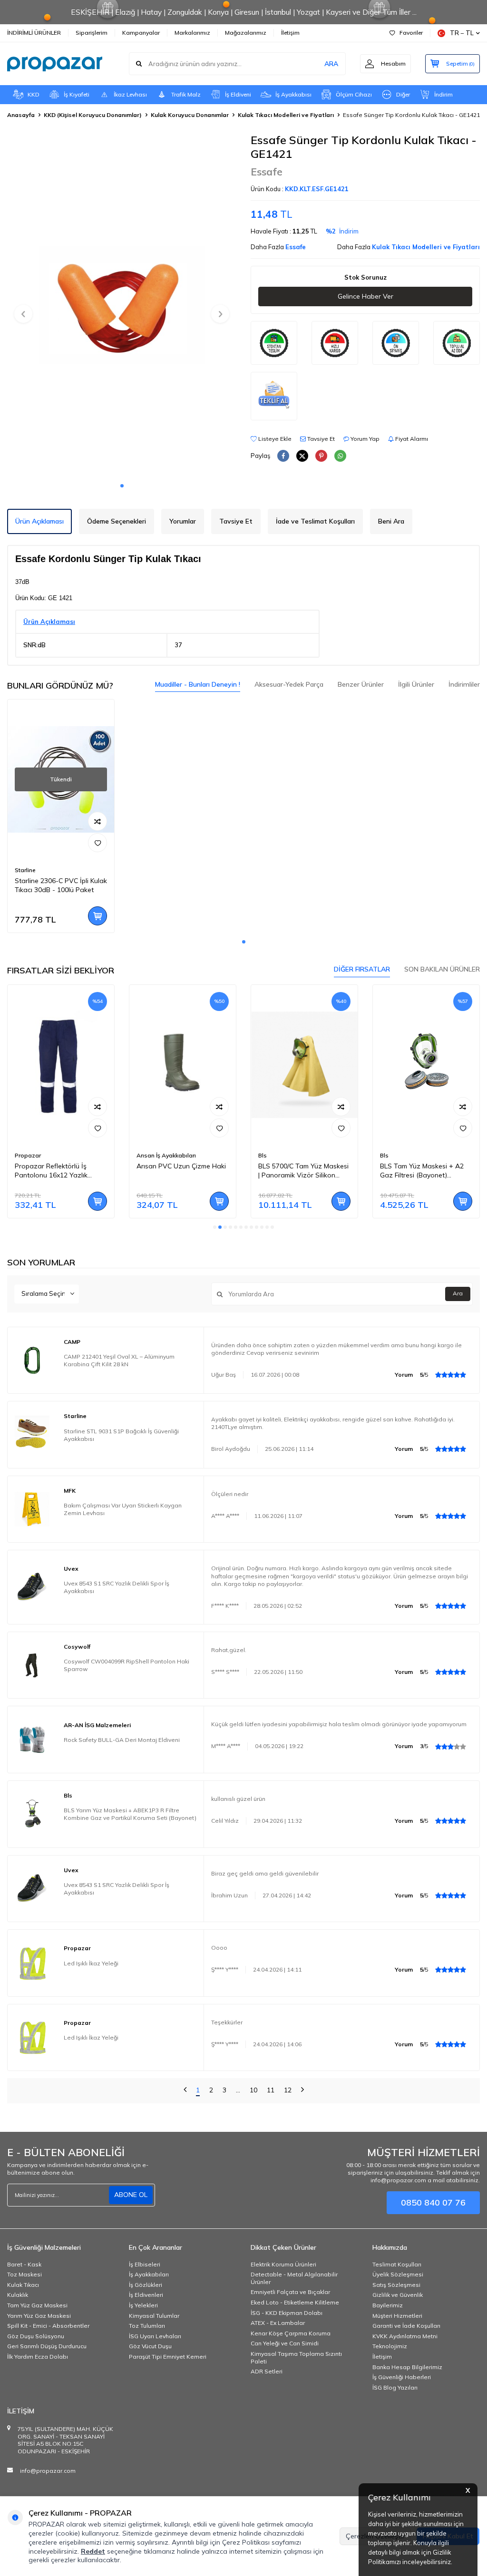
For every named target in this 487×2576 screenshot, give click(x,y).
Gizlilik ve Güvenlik (398, 2295)
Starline (25, 870)
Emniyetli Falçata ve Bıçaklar (290, 2292)
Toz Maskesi (24, 2274)
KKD (34, 94)
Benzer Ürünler (361, 684)
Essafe (267, 172)
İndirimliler (464, 684)
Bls (263, 1155)
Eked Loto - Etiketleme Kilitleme (295, 2302)
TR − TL (462, 33)
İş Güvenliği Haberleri (402, 2377)
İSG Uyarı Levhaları (155, 2336)
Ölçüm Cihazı (354, 94)
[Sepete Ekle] (97, 916)
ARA (331, 64)
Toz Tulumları (147, 2326)
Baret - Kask (24, 2264)
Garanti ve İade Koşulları (406, 2326)
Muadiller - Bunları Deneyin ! (198, 684)
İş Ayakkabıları (149, 2274)
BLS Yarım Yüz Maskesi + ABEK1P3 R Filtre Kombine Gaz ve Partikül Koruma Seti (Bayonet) (130, 1814)
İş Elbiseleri (145, 2264)
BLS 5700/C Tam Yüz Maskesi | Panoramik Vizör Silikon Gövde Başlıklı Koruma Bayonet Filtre (303, 1171)
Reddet (93, 2551)
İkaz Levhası (130, 94)
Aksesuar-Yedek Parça (289, 684)
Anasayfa (21, 115)
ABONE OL (131, 2195)
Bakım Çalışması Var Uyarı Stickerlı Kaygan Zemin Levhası (123, 1509)
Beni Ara (391, 521)
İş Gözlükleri (146, 2285)
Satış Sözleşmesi (396, 2285)
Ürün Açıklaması (39, 521)
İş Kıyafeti (77, 94)
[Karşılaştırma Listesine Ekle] (97, 821)
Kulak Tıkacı (23, 2285)
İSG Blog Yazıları (395, 2387)
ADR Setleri (267, 2371)
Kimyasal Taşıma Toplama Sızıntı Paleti (296, 2357)
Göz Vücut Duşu (150, 2346)
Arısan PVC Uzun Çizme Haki (181, 1166)
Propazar (28, 1155)
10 (253, 2090)
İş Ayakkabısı (293, 94)
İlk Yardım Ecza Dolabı (38, 2357)
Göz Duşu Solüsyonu (36, 2336)
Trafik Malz (186, 94)
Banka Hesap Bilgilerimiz (407, 2367)
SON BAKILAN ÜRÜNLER (442, 969)
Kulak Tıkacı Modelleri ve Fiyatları (286, 115)
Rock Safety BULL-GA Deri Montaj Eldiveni (122, 1740)
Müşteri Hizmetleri (397, 2316)
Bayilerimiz (388, 2305)
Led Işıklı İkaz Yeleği (91, 1963)
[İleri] (302, 2091)
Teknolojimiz (390, 2346)
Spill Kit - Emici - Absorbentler (48, 2326)
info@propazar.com (48, 2471)
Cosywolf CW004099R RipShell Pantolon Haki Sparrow (127, 1665)
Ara (458, 1293)
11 (271, 2090)
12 (288, 2090)
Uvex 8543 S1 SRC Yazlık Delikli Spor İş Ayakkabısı (117, 1587)
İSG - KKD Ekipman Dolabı (287, 2313)
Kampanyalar (141, 33)
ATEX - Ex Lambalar (278, 2323)
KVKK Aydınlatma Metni (405, 2336)
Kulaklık (18, 2295)
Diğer (403, 94)
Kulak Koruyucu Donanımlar (190, 115)
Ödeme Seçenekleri (117, 521)
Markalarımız (192, 33)
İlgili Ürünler (416, 684)
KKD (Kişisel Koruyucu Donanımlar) (93, 115)
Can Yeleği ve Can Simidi (285, 2343)
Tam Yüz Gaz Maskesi (37, 2305)
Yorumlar (183, 521)
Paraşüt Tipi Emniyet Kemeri (168, 2357)
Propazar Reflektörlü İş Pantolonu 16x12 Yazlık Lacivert (51, 1171)
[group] (122, 305)
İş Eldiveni (238, 94)
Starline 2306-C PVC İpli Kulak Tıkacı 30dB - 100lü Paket (61, 885)
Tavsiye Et (320, 439)
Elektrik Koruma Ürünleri (283, 2264)
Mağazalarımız (246, 33)
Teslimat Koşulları (397, 2264)
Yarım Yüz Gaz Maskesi (39, 2316)
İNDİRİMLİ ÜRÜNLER (34, 33)
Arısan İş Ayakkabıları (166, 1155)
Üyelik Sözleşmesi (398, 2274)
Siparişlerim (92, 33)
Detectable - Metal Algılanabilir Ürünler (294, 2278)
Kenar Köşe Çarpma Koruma (291, 2333)
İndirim (443, 94)
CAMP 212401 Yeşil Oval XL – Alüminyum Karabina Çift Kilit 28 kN (119, 1360)
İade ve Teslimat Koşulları (315, 521)
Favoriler (411, 33)
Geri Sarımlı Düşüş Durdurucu (47, 2346)
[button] (122, 486)
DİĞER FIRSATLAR (362, 969)
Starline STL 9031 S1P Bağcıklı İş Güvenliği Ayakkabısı (121, 1435)
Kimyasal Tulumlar (154, 2316)
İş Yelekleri (143, 2305)
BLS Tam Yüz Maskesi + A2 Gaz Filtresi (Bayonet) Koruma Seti (422, 1171)
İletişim (290, 33)
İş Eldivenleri (146, 2295)
